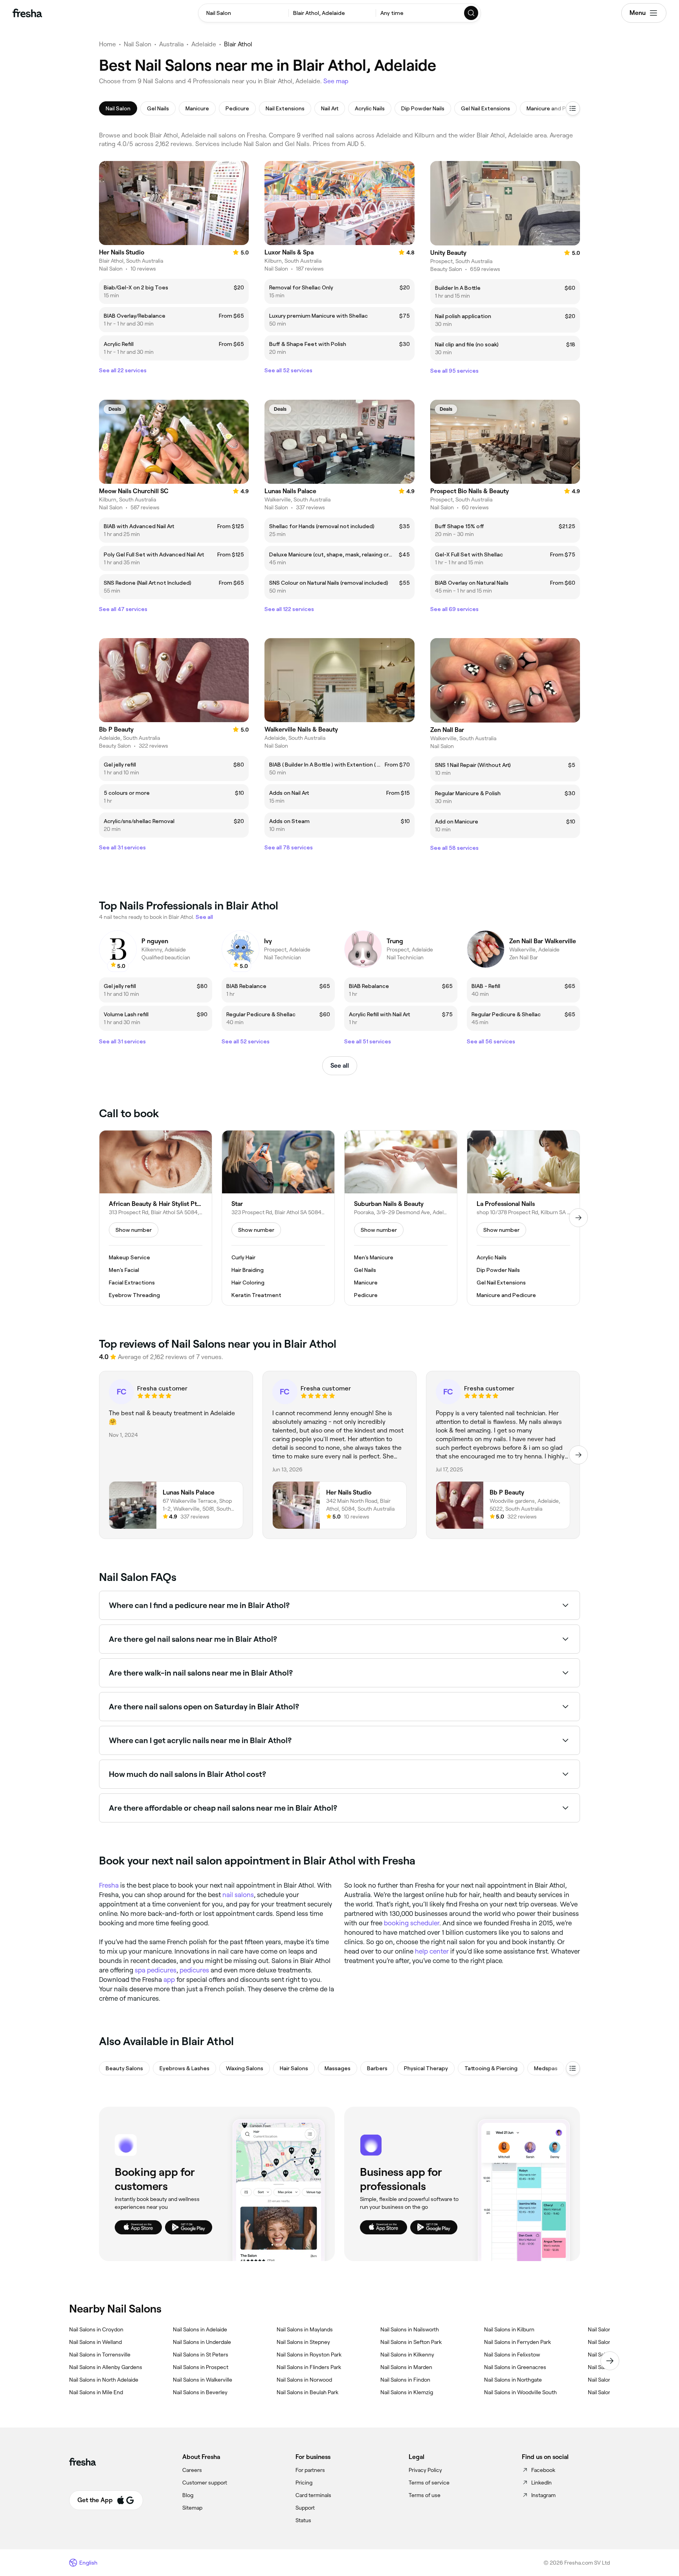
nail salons (238, 1895)
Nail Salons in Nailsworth (410, 2329)
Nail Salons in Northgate (513, 2380)
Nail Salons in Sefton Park (411, 2342)
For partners (310, 2470)
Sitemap (192, 2508)
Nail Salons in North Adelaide (104, 2380)
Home (107, 44)
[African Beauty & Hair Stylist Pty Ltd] (156, 1218)
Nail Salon (138, 44)
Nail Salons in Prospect (201, 2367)
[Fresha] (27, 13)
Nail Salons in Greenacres (515, 2367)
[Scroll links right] (610, 2361)
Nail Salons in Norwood (304, 2380)
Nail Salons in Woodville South (520, 2392)
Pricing (304, 2483)
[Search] (472, 13)
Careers (192, 2470)
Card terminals (313, 2495)
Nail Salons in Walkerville (203, 2380)
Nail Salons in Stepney (303, 2342)
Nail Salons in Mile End (96, 2392)
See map (336, 81)
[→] (578, 1218)
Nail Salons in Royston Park (309, 2355)
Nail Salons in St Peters (201, 2355)
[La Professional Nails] (523, 1218)
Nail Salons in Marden (406, 2367)
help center (432, 1951)
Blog (188, 2495)
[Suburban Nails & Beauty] (401, 1218)
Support (305, 2508)
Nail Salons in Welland (95, 2342)
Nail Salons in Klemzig (407, 2392)
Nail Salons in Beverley (200, 2392)
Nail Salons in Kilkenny (407, 2355)
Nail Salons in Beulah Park (307, 2392)
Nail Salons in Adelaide (200, 2329)
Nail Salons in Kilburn (509, 2329)
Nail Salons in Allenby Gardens (106, 2367)
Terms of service (429, 2483)
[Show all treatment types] (573, 108)
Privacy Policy (425, 2470)
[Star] (278, 1218)
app (169, 1980)
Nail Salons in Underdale (202, 2342)
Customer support (205, 2483)
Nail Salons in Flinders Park (309, 2367)
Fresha (109, 1885)
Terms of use (425, 2495)
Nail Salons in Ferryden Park (518, 2342)
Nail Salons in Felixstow (512, 2355)
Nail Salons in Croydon (96, 2329)
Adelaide (204, 44)
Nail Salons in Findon (405, 2380)
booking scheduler (412, 1923)
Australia (171, 44)
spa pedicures (156, 1970)
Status (303, 2520)
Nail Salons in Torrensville (100, 2355)
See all (340, 1066)
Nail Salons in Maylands (305, 2329)
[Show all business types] (573, 2068)
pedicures (194, 1970)
